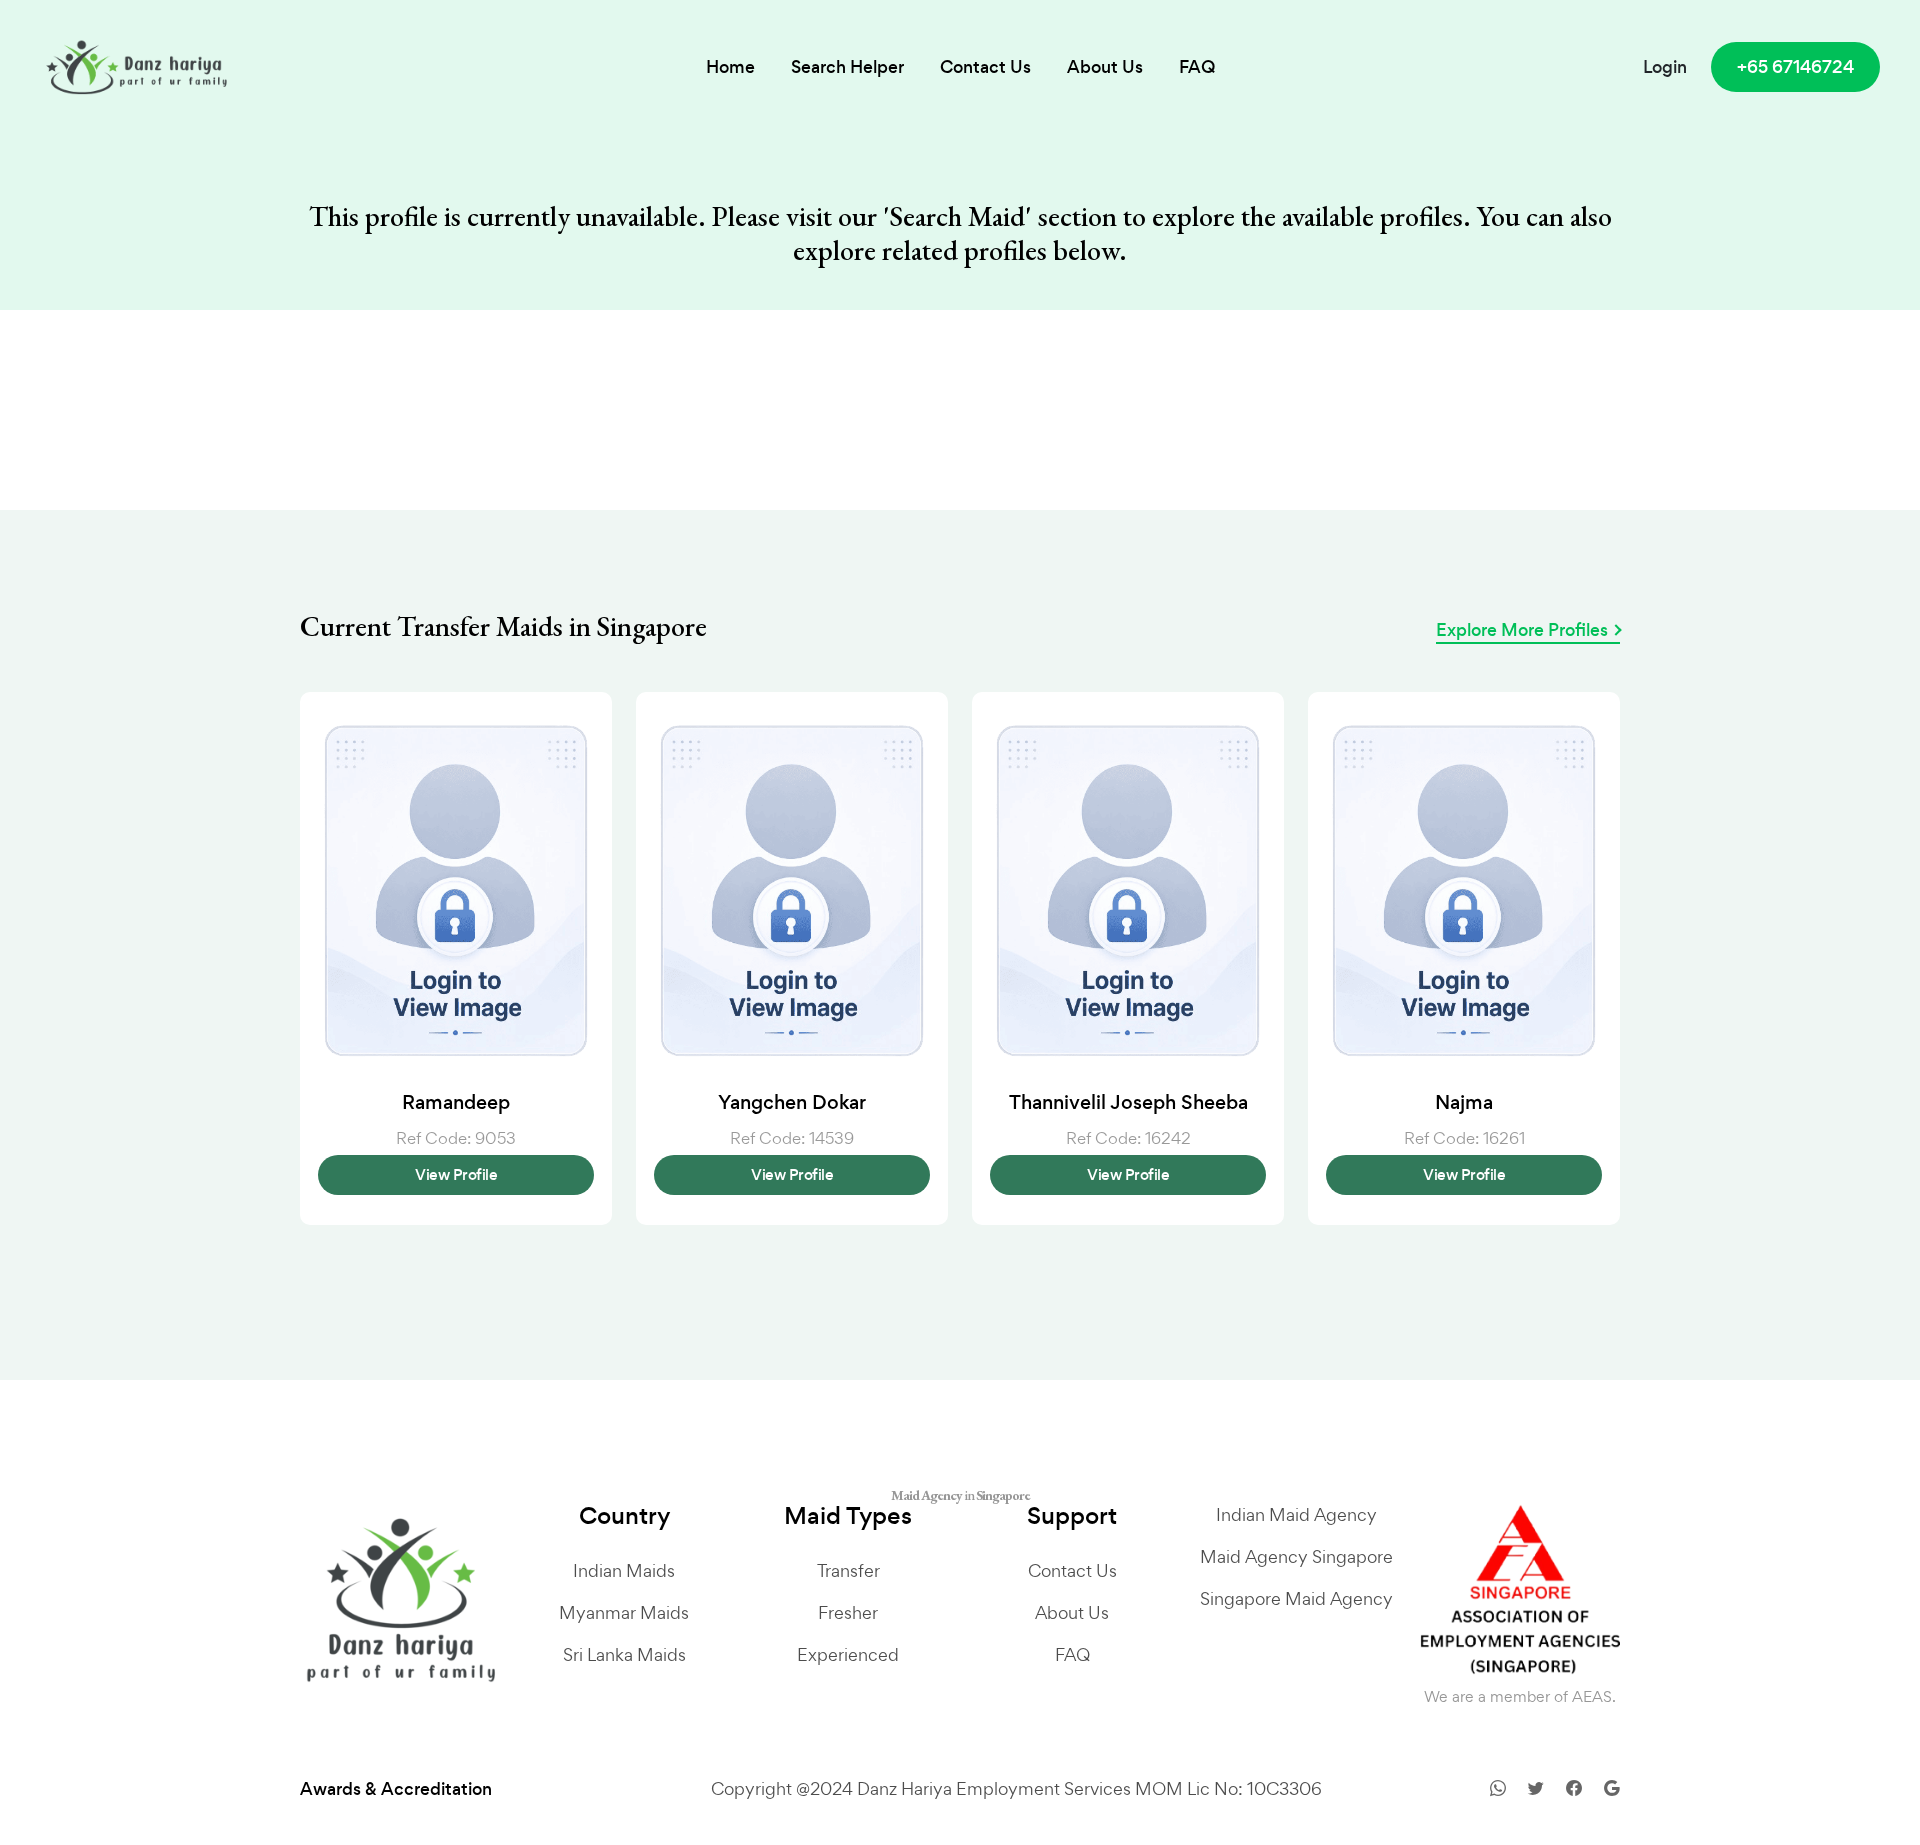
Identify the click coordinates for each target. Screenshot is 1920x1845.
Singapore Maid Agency (1296, 1598)
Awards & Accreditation (396, 1789)
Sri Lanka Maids (624, 1654)
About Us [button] (1105, 67)
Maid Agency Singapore (1296, 1556)
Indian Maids (624, 1570)
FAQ (1072, 1654)
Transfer (848, 1570)
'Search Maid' (957, 217)
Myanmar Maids (624, 1612)
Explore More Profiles (1522, 630)
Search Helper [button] (847, 67)
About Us (1072, 1612)
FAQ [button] (1197, 67)
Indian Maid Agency (1296, 1514)
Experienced (848, 1654)
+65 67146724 (1795, 67)
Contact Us (1072, 1570)
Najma (1464, 1103)
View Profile (456, 1174)
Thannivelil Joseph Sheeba (1128, 1103)
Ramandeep (456, 1103)
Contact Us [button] (985, 67)
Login (1665, 67)
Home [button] (730, 67)
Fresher (848, 1612)
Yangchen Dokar (792, 1103)
